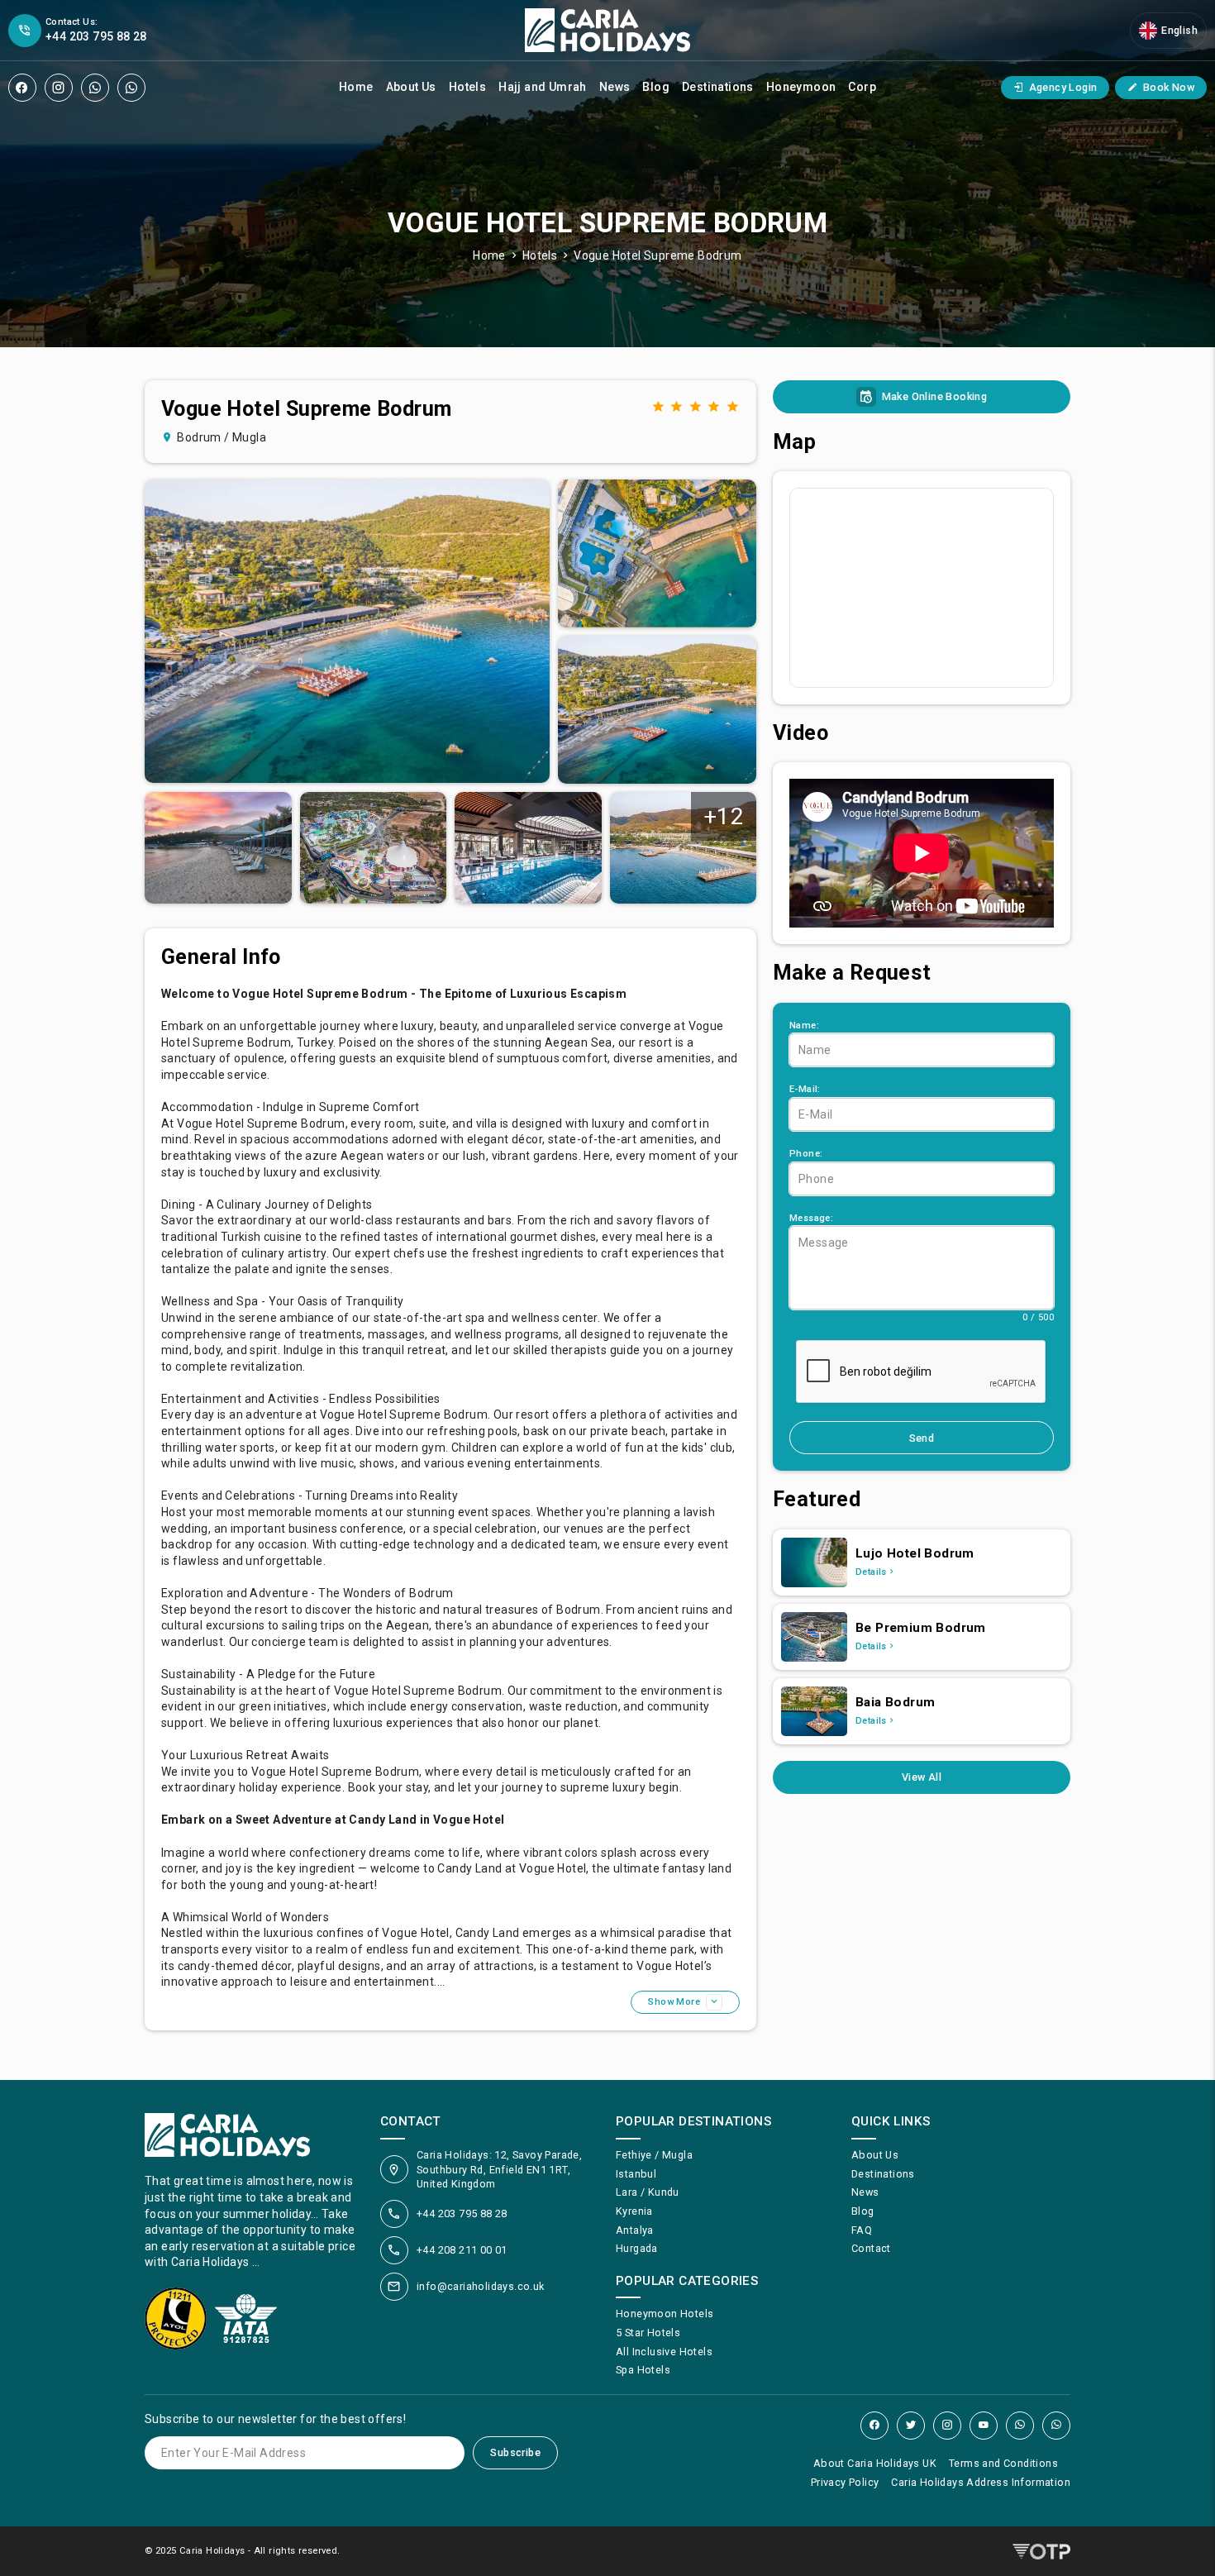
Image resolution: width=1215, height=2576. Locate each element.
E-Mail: (805, 1089)
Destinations (718, 87)
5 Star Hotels (648, 2333)
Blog (656, 87)
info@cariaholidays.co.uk (481, 2286)
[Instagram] (59, 88)
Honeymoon (801, 87)
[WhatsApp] (95, 88)
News (615, 87)
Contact (871, 2248)
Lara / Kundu (648, 2192)
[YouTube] (984, 2426)
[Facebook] (22, 88)
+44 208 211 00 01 (462, 2250)
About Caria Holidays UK (875, 2463)
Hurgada (637, 2248)
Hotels (467, 87)
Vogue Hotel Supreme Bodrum (658, 255)
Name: (804, 1026)
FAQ (862, 2230)
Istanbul (636, 2174)
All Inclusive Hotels (664, 2352)
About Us (411, 87)
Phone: (806, 1154)
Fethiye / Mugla (654, 2155)
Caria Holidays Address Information (981, 2482)
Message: (811, 1218)
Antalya (635, 2230)
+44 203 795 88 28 (462, 2213)
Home (356, 87)
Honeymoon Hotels (665, 2314)
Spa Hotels (643, 2370)
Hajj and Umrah (543, 87)
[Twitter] (911, 2426)
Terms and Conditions (1003, 2463)
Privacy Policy (845, 2482)
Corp (862, 87)
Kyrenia (634, 2211)
